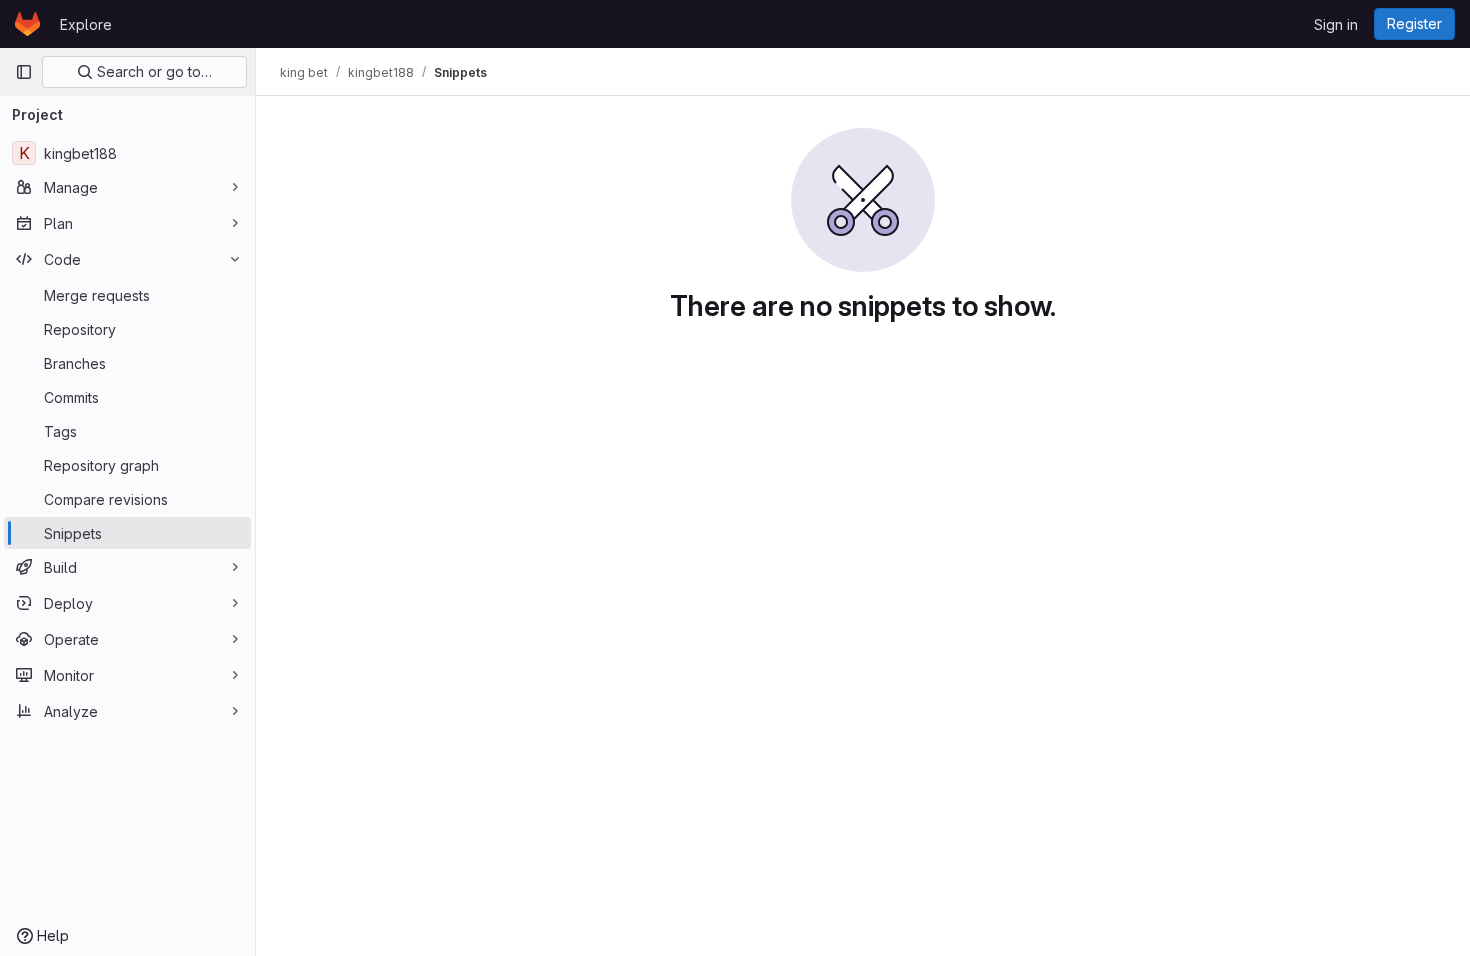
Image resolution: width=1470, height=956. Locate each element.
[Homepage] (27, 24)
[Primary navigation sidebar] (24, 72)
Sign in (1336, 24)
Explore (86, 24)
